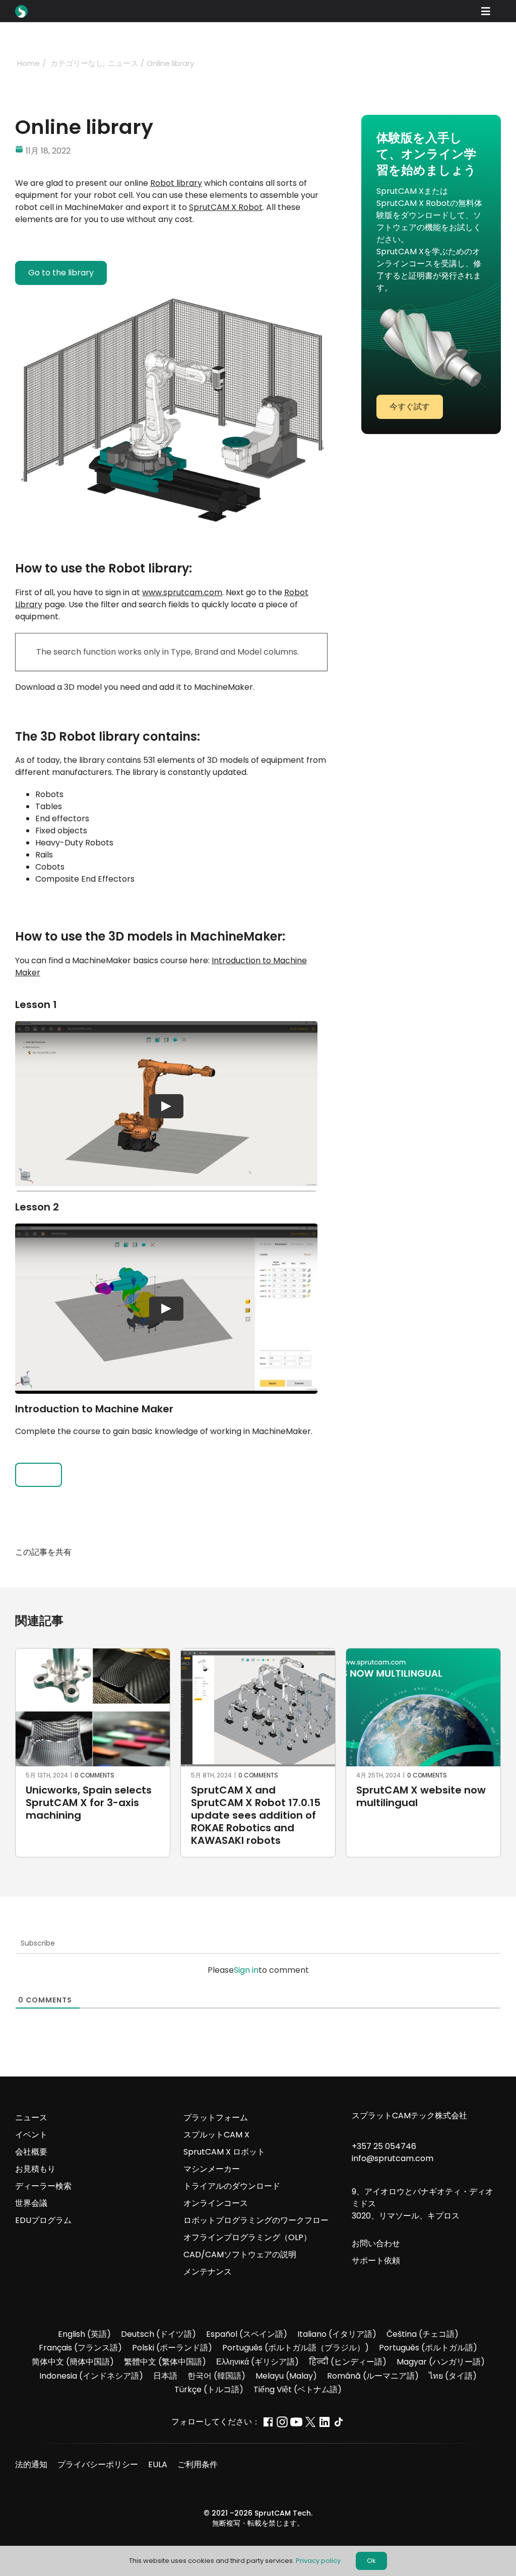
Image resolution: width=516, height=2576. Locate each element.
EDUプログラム (43, 2220)
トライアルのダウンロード (232, 2186)
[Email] (318, 1552)
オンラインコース (216, 2203)
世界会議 (31, 2203)
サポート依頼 (376, 2261)
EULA (158, 2464)
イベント (31, 2135)
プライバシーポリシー (98, 2464)
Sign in (246, 1970)
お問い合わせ (376, 2243)
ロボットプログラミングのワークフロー (256, 2220)
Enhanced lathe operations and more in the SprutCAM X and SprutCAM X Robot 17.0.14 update (91, 1815)
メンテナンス (208, 2272)
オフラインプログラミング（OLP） (247, 2237)
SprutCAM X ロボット (224, 2152)
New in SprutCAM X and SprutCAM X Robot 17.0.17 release (421, 1803)
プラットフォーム (216, 2118)
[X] (282, 1552)
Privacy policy (318, 2561)
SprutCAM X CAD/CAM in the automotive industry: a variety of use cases (256, 1803)
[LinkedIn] (300, 1552)
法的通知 (31, 2464)
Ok (371, 2561)
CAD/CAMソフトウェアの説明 (240, 2255)
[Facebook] (264, 1552)
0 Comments (96, 1775)
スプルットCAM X (216, 2135)
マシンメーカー (212, 2169)
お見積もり (35, 2169)
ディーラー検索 (43, 2186)
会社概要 (31, 2152)
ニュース (31, 2118)
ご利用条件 (198, 2464)
